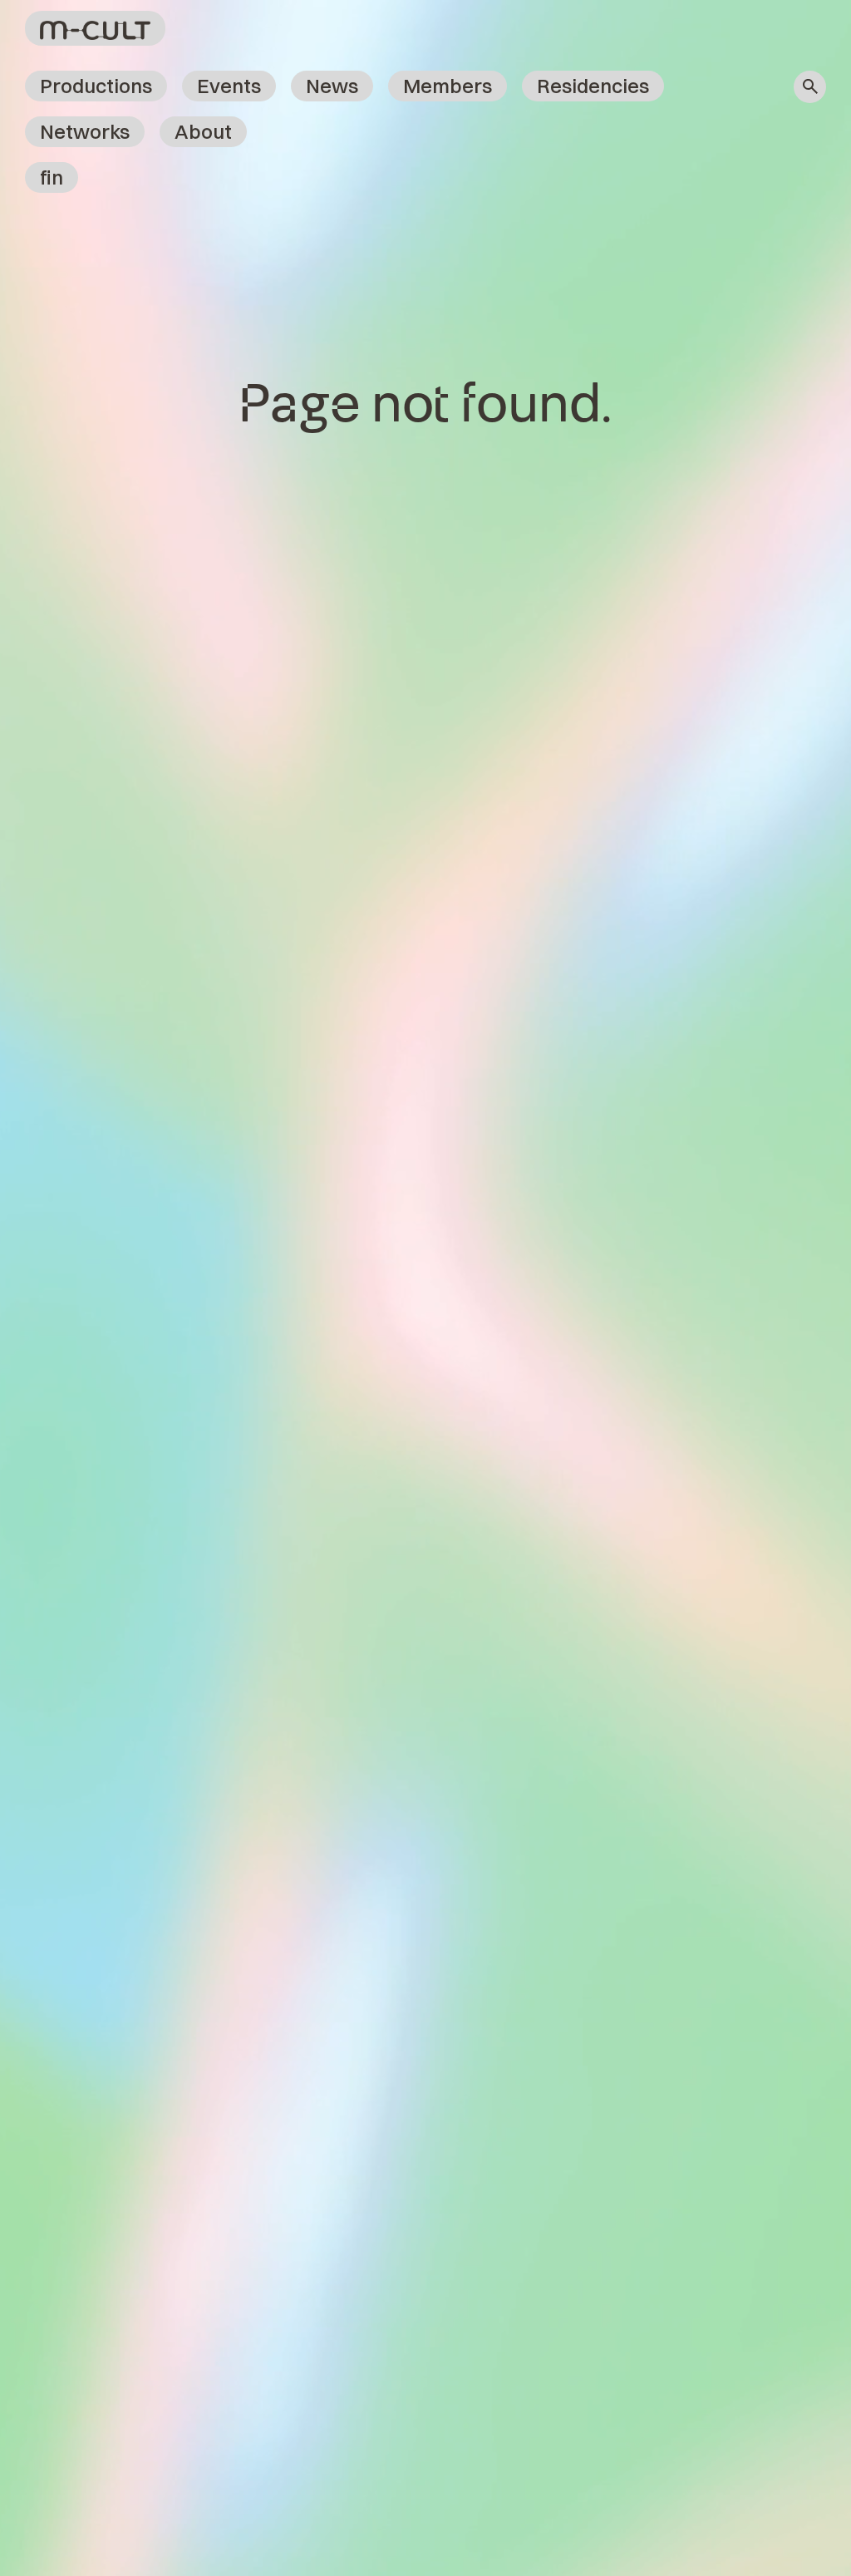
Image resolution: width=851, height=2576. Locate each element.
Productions (96, 86)
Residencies (593, 86)
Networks (85, 131)
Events (229, 86)
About (203, 131)
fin (52, 177)
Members (448, 86)
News (332, 86)
